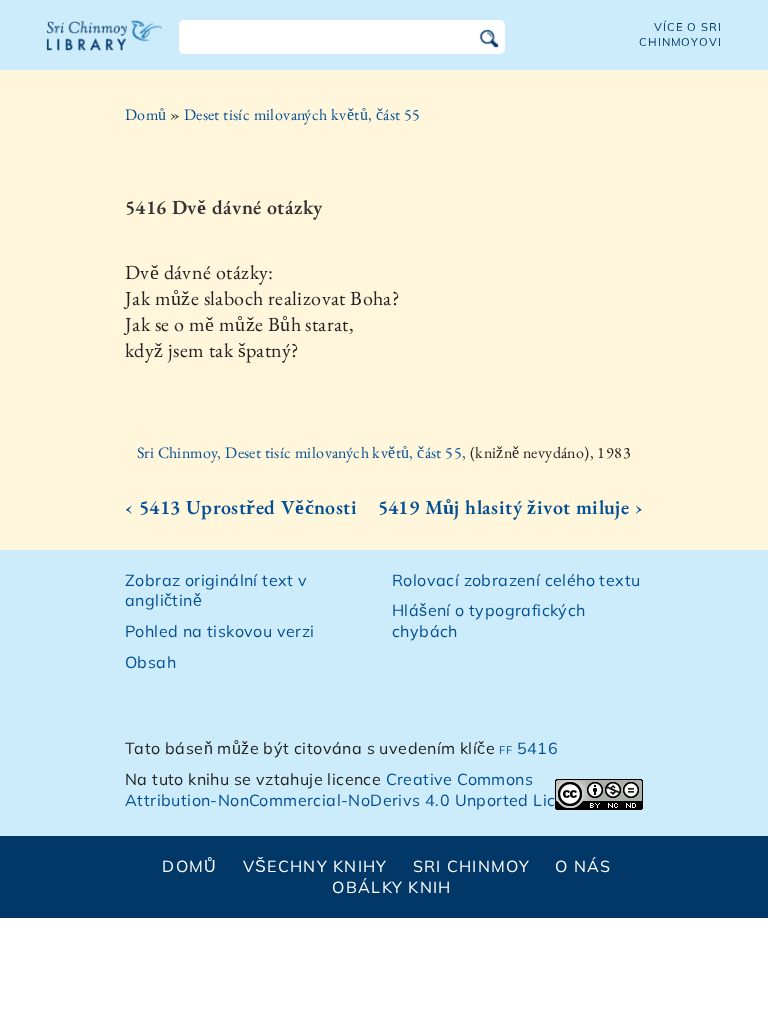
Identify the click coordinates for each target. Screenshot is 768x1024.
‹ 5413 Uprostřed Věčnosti (241, 507)
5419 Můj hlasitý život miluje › (510, 507)
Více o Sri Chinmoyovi (680, 34)
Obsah (150, 662)
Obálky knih (391, 887)
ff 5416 (528, 748)
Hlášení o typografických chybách (489, 620)
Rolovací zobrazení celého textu (516, 580)
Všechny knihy (315, 866)
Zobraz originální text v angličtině (216, 590)
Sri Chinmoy (471, 866)
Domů (146, 114)
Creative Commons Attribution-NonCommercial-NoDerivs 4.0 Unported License (358, 789)
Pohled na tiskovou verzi (220, 631)
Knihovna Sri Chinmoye (105, 48)
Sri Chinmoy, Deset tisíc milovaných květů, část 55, (303, 452)
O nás (583, 866)
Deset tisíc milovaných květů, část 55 (302, 114)
